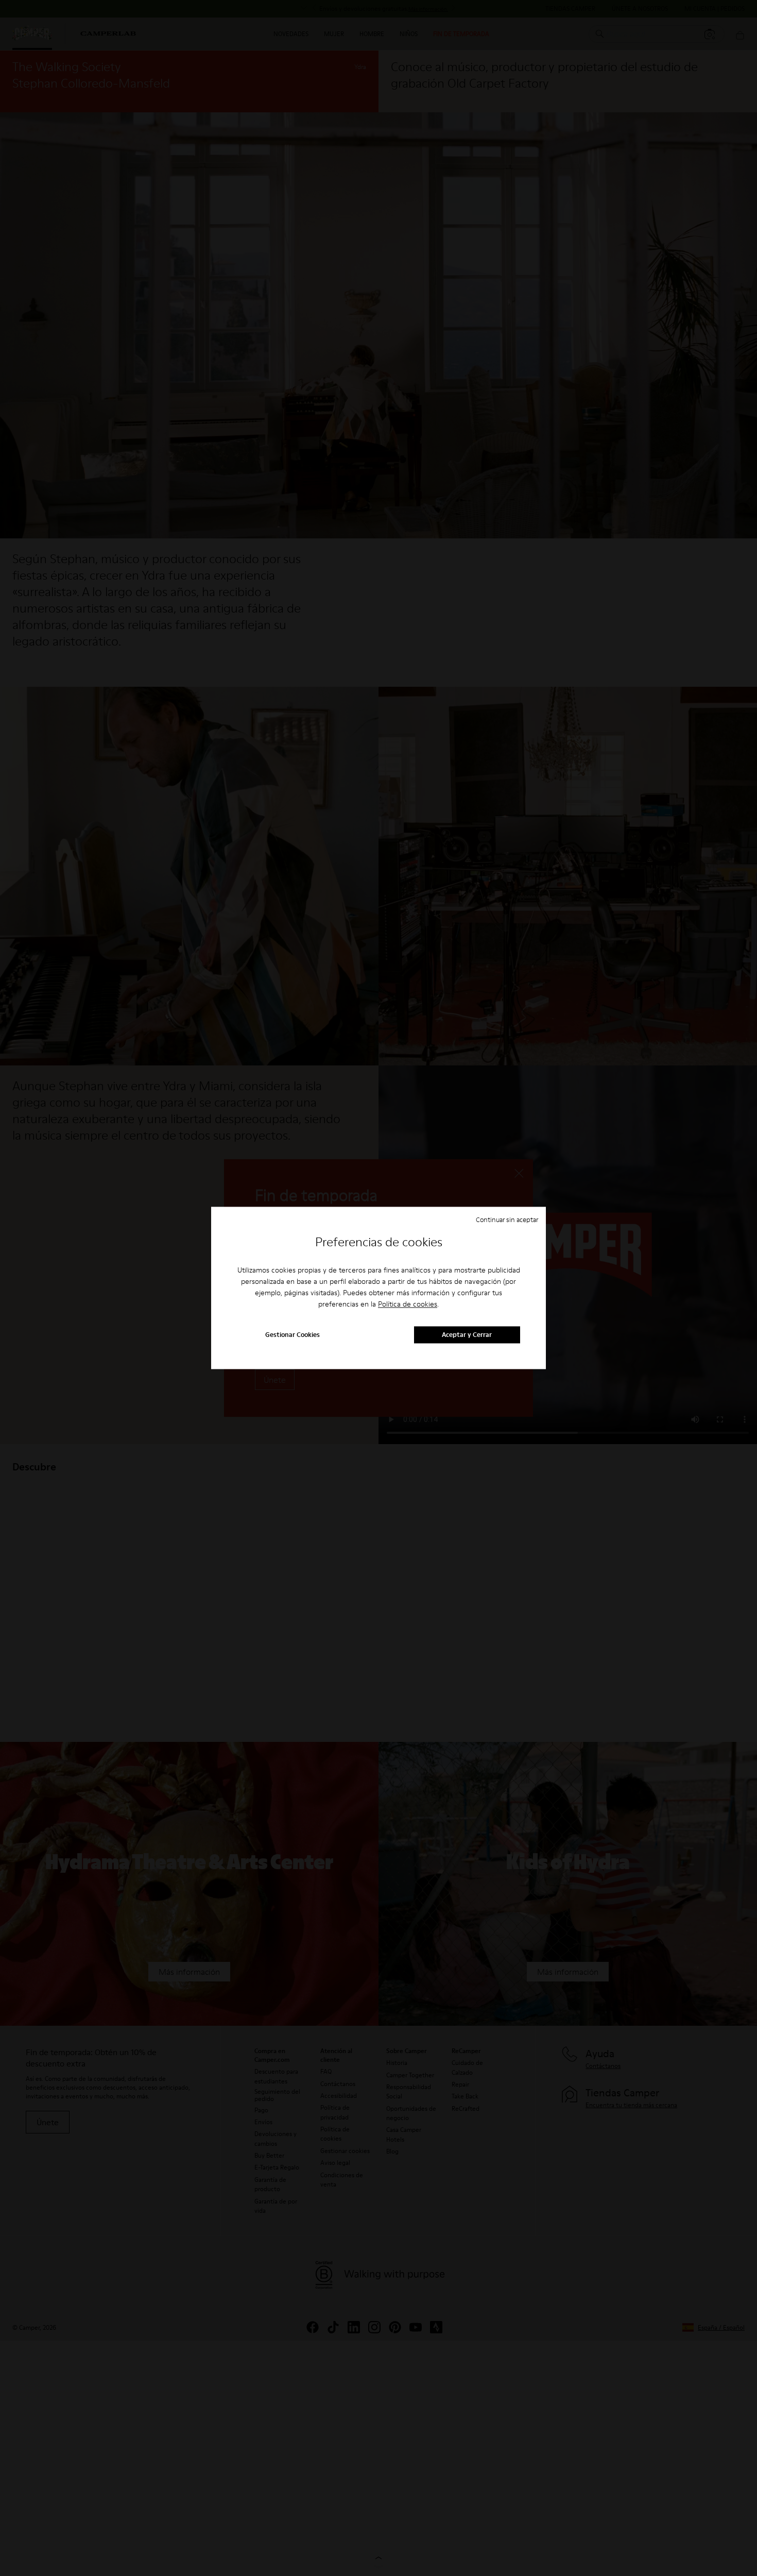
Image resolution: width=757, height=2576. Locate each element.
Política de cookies (408, 1304)
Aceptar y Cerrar (467, 1335)
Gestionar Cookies (293, 1335)
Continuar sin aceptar (507, 1219)
